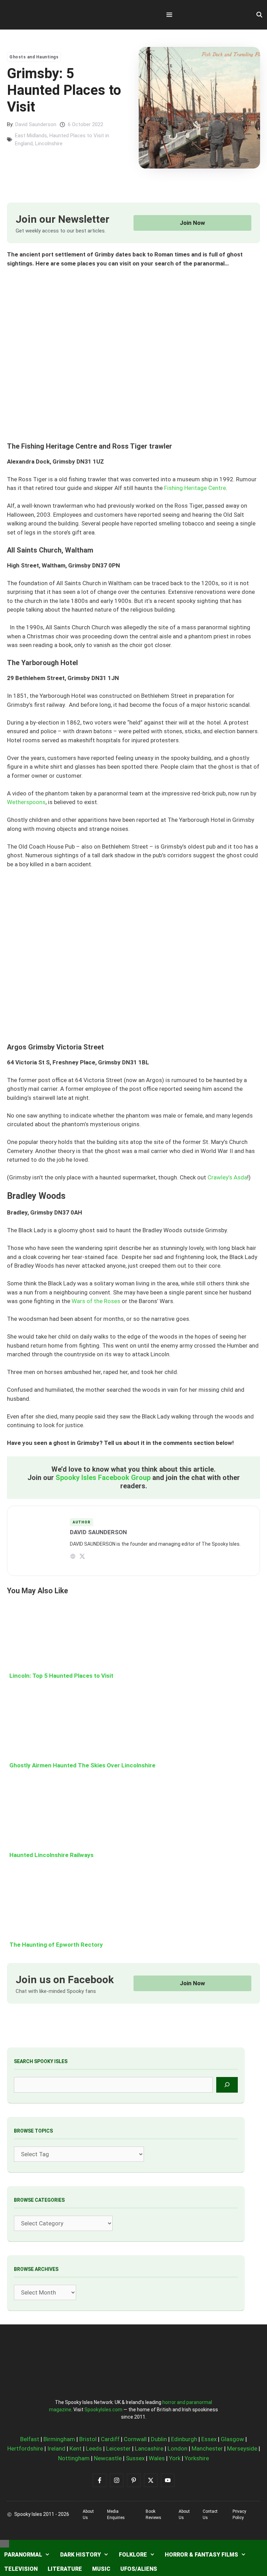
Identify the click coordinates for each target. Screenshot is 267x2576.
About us (88, 2514)
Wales (157, 2458)
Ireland (56, 2448)
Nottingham (74, 2458)
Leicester (118, 2448)
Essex (209, 2439)
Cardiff (110, 2439)
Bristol (88, 2439)
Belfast (30, 2439)
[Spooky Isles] (45, 15)
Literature (65, 2569)
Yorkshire (197, 2458)
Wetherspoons (26, 802)
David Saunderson (36, 124)
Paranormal (23, 2555)
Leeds (94, 2448)
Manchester (207, 2448)
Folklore (133, 2555)
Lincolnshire (49, 144)
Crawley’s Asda (227, 1177)
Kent (76, 2448)
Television (21, 2569)
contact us (210, 2514)
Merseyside (242, 2448)
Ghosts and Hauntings (34, 57)
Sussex (135, 2458)
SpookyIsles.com (103, 2410)
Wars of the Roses (96, 1301)
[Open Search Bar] (259, 15)
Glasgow (232, 2439)
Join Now (192, 223)
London (177, 2448)
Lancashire (149, 2448)
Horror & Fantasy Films (201, 2555)
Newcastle (108, 2458)
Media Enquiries (116, 2514)
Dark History (80, 2555)
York (175, 2458)
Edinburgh (184, 2439)
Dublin (159, 2439)
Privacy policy (239, 2514)
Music (101, 2569)
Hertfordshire (25, 2448)
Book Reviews (153, 2514)
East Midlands (31, 136)
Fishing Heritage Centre (195, 488)
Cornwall (135, 2439)
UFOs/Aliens (139, 2569)
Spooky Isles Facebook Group (103, 1478)
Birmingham (59, 2439)
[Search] (227, 2085)
